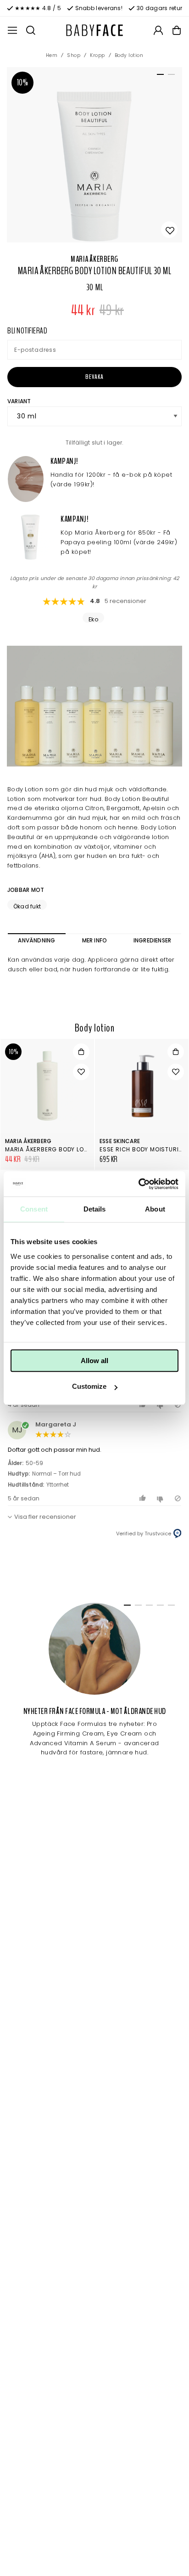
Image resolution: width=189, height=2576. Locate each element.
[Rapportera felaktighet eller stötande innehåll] (178, 1498)
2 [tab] (170, 76)
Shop (74, 55)
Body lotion (129, 55)
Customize (89, 1386)
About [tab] (155, 1209)
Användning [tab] (36, 940)
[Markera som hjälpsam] (144, 1498)
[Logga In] (158, 30)
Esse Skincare (120, 1141)
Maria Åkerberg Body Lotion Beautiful (67, 1149)
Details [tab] (95, 1209)
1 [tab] (159, 76)
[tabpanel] (94, 155)
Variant (19, 401)
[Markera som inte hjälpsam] (161, 1498)
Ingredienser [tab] (153, 940)
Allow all (94, 1361)
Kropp (97, 55)
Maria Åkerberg (94, 259)
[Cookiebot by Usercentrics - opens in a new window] (138, 1184)
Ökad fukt (27, 906)
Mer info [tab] (95, 940)
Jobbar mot (26, 890)
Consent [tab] (34, 1209)
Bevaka (94, 377)
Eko (93, 619)
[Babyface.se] (94, 30)
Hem (52, 55)
